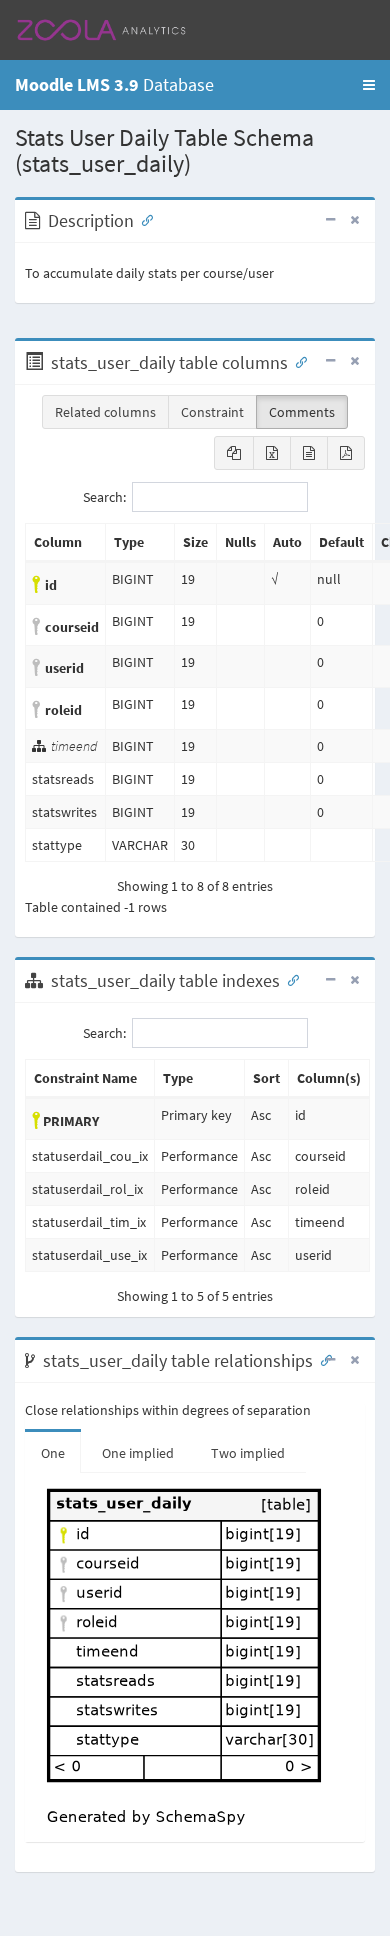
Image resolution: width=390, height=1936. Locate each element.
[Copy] (234, 453)
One (53, 1453)
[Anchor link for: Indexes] (289, 979)
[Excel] (272, 453)
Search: (104, 497)
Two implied (248, 1453)
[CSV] (309, 453)
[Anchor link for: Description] (143, 219)
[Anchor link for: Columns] (297, 361)
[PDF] (346, 453)
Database (114, 84)
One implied (138, 1453)
